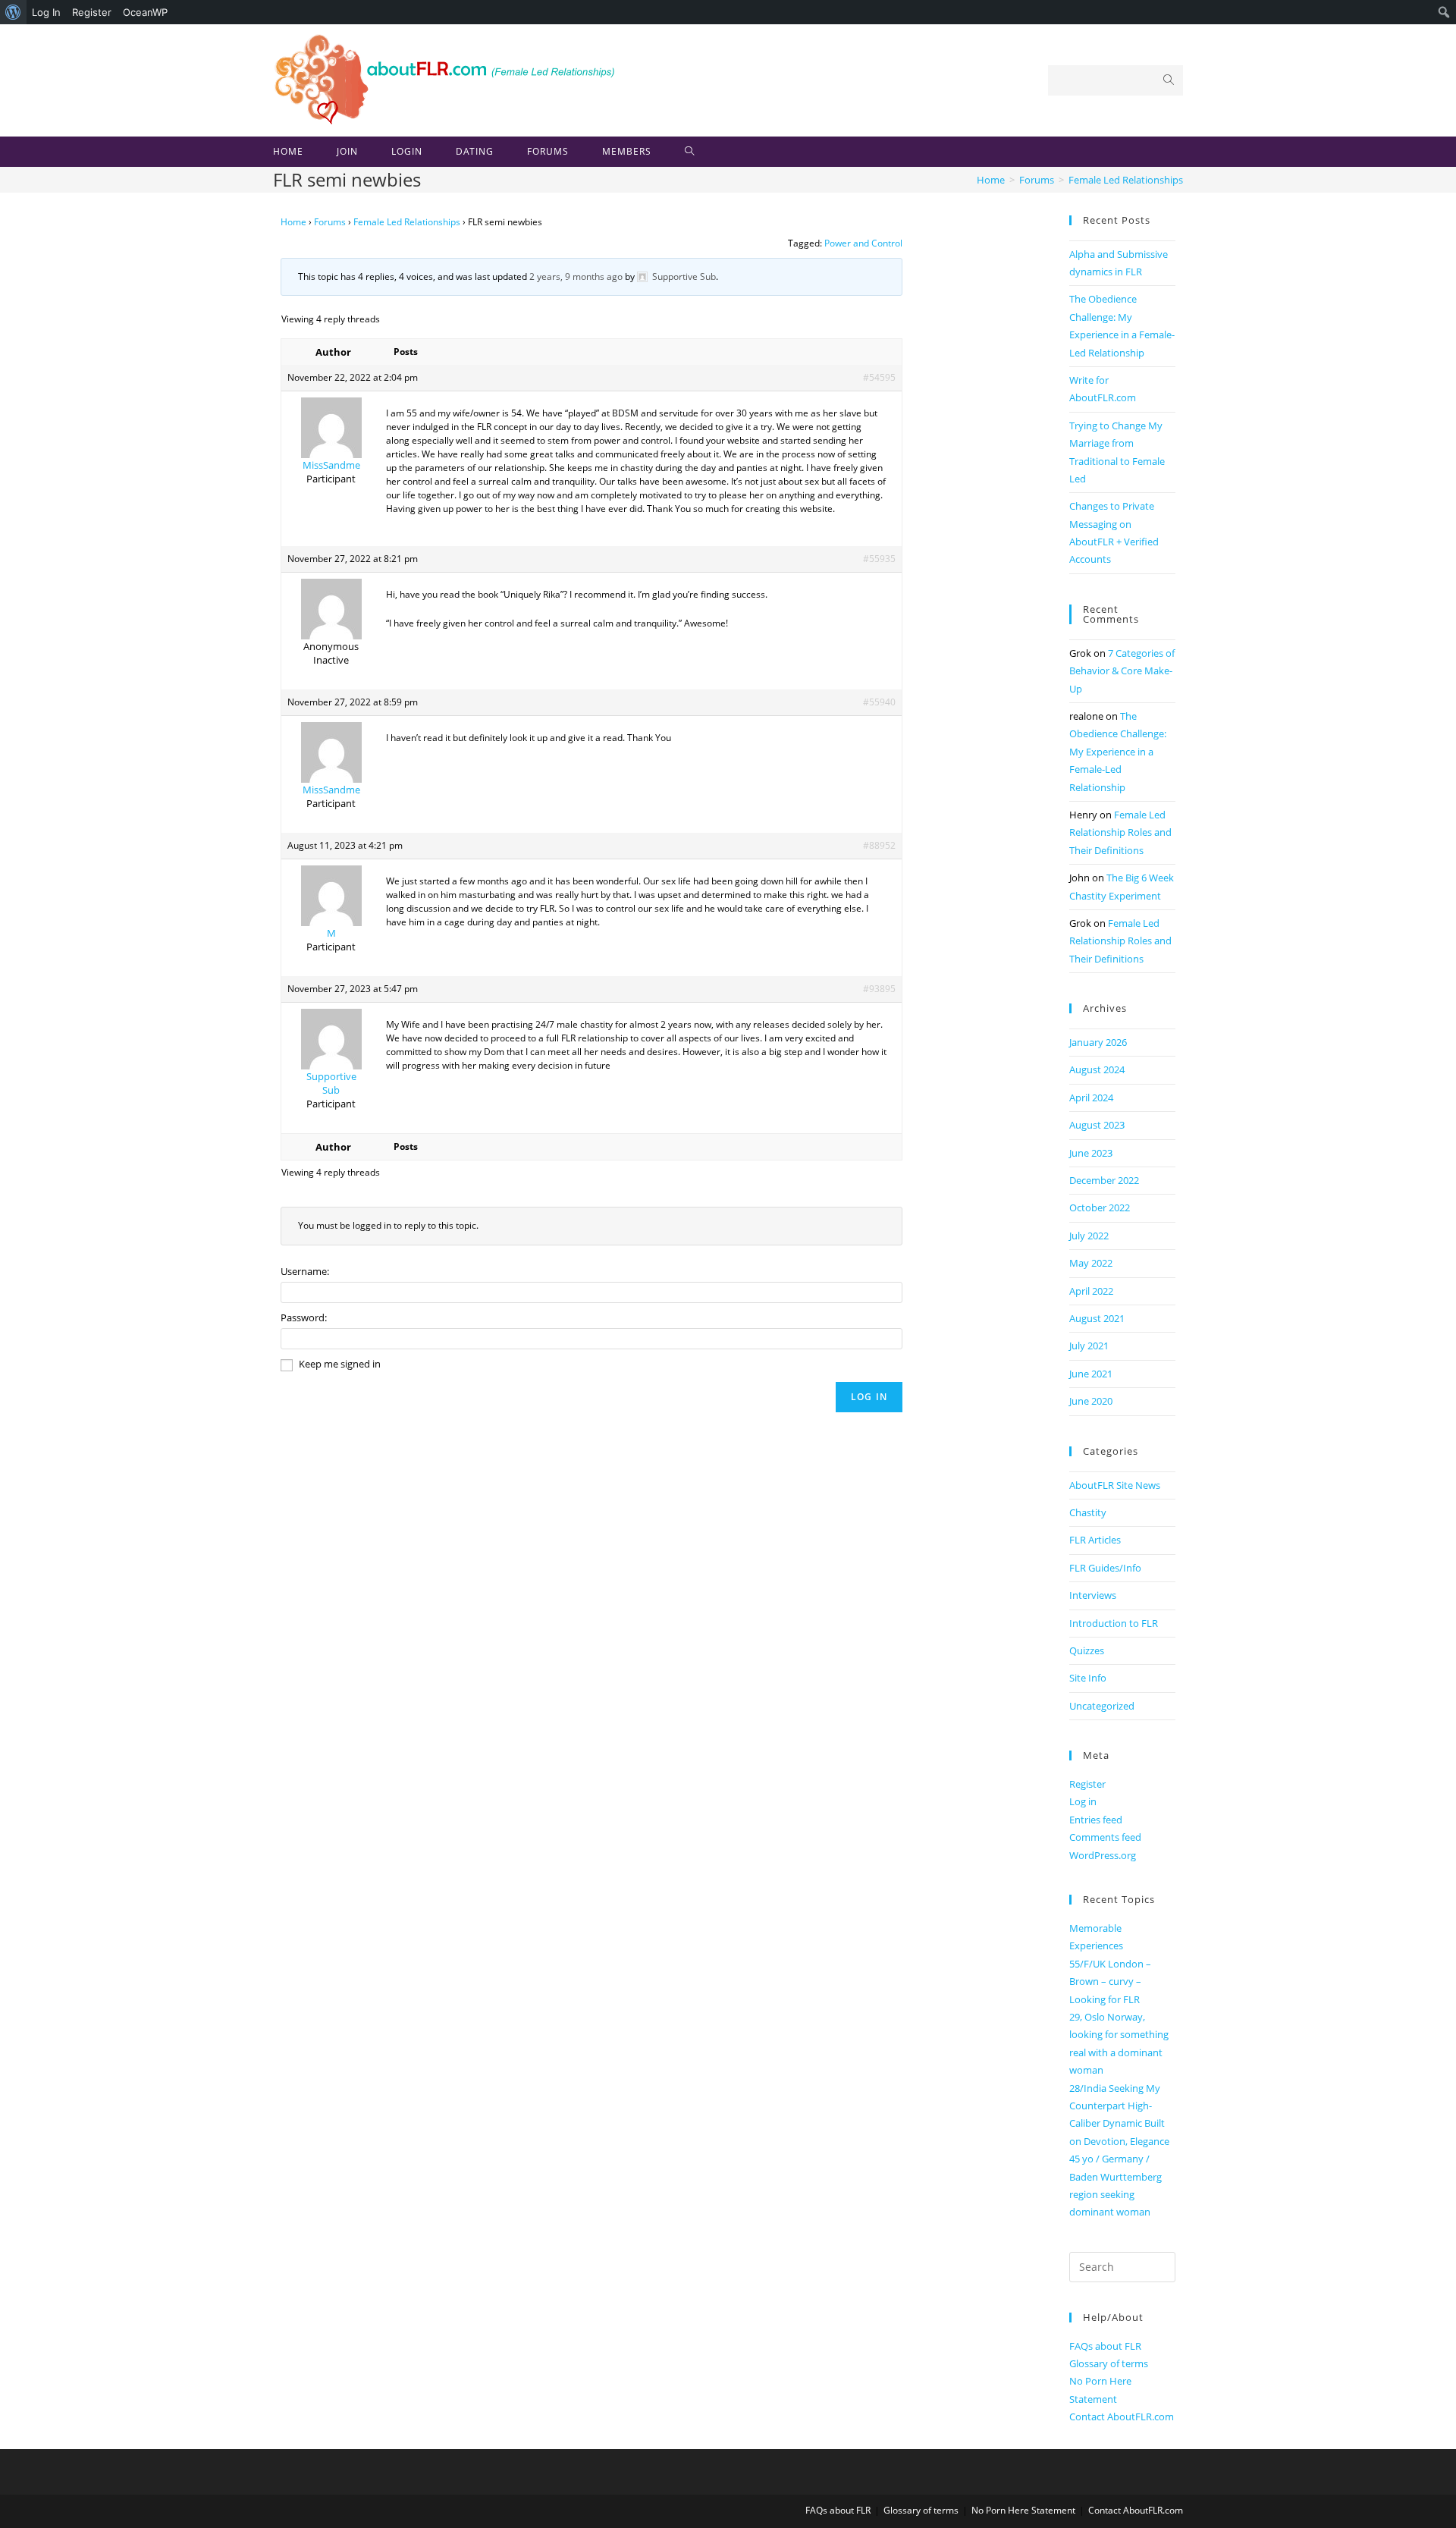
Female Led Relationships (407, 222)
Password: (304, 1317)
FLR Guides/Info (1105, 1568)
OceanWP (145, 12)
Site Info (1088, 1678)
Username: (305, 1271)
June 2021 (1091, 1374)
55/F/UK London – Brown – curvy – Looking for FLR (1110, 1982)
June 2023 (1091, 1153)
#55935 (879, 559)
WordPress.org (1103, 1855)
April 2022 (1091, 1291)
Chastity (1088, 1512)
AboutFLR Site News (1115, 1485)
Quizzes (1087, 1650)
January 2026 (1098, 1042)
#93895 (879, 989)
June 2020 (1091, 1401)
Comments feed (1105, 1837)
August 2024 (1097, 1069)
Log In (46, 12)
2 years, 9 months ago (576, 276)
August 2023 (1097, 1125)
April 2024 (1091, 1098)
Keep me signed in (340, 1364)
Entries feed (1096, 1820)
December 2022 (1104, 1180)
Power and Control (863, 243)
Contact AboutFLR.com (1122, 2417)
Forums (330, 222)
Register (92, 12)
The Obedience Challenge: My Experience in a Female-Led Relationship (1118, 752)
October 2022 (1100, 1207)
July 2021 (1089, 1346)
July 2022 (1089, 1236)
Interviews (1093, 1595)
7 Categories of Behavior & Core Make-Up (1122, 671)
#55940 (879, 702)
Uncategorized (1102, 1706)
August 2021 (1097, 1318)
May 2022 (1091, 1263)
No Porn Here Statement (1023, 2510)
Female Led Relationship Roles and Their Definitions (1120, 832)
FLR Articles (1095, 1540)
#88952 (879, 845)
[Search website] (690, 152)
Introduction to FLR (1114, 1623)
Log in (1083, 1801)
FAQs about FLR (1105, 2346)
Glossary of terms (1109, 2363)
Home (293, 222)
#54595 (879, 377)
